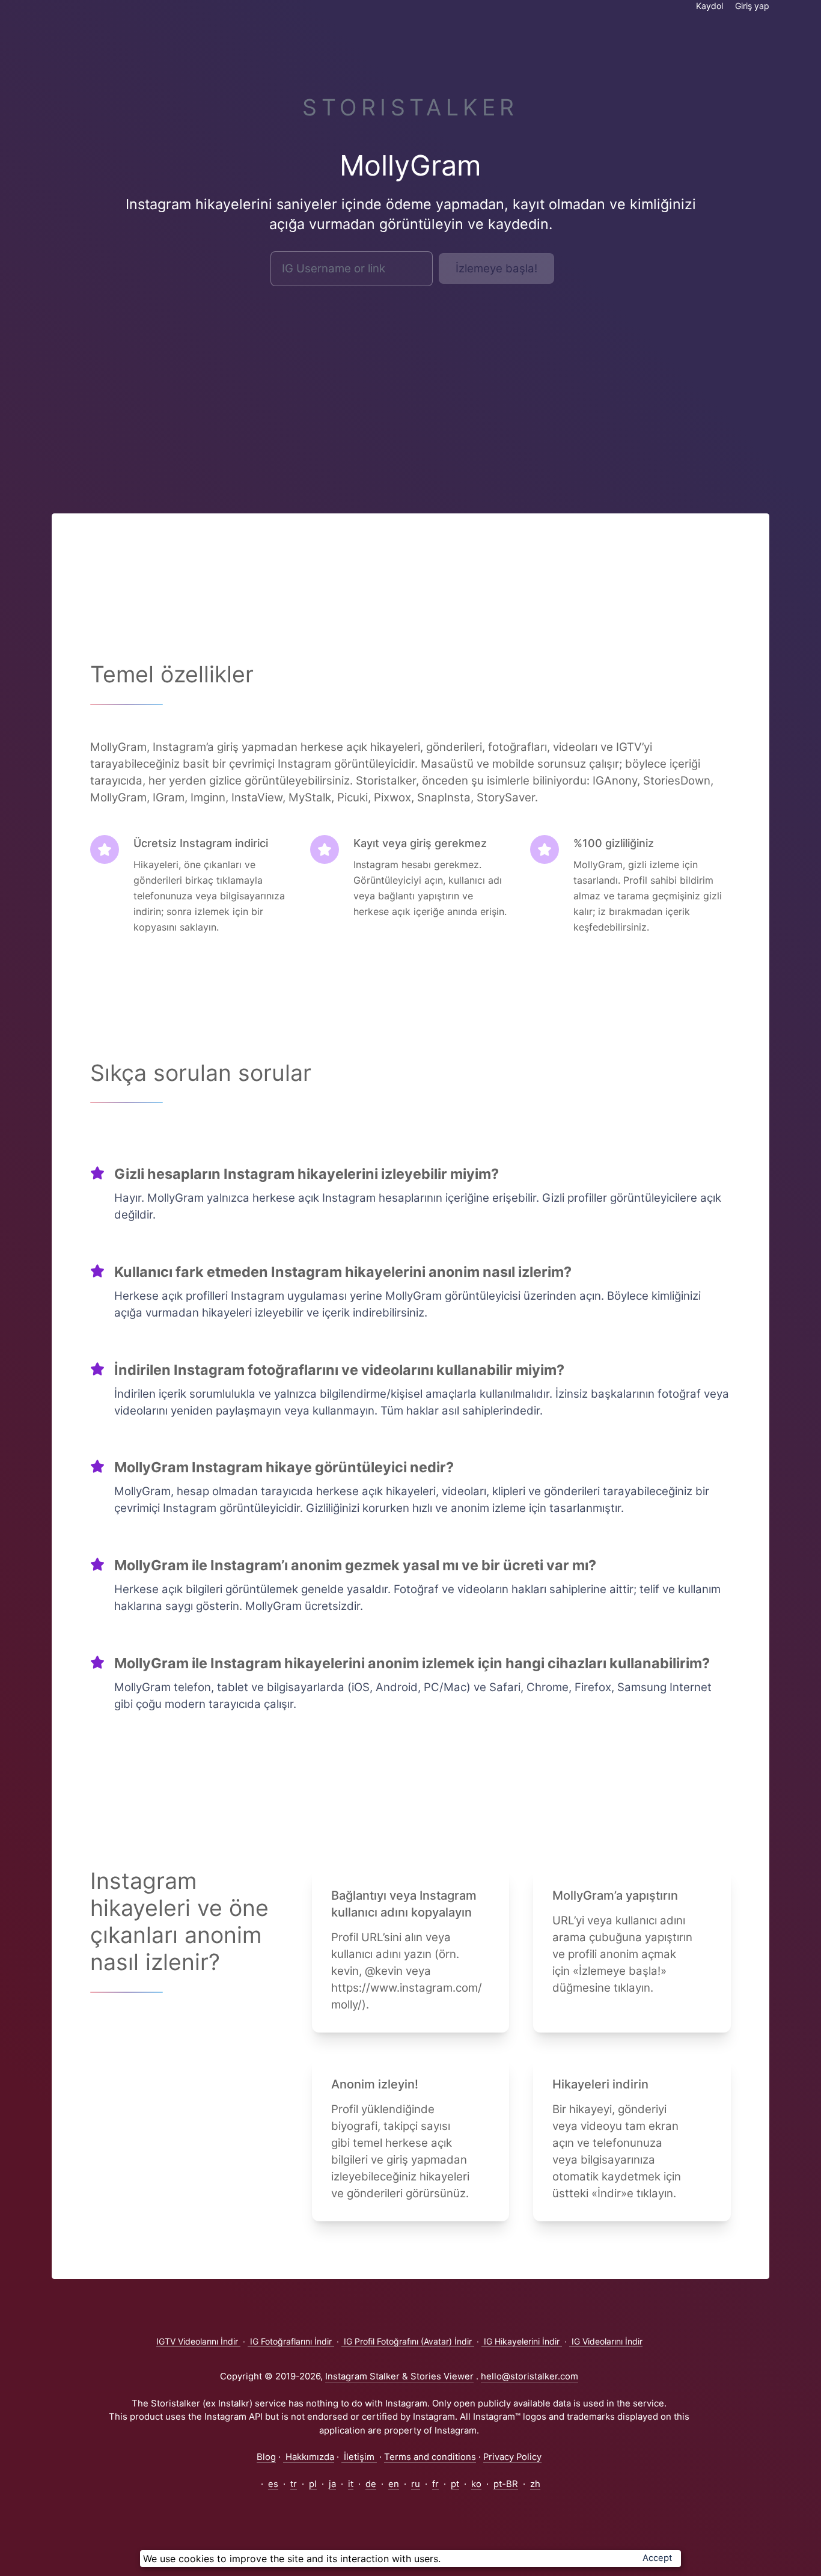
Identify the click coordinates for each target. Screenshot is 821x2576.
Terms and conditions (430, 2457)
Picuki (353, 797)
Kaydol (710, 6)
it (351, 2484)
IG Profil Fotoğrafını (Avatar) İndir (408, 2341)
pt (455, 2484)
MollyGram (118, 797)
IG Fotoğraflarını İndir (291, 2341)
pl (313, 2484)
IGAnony (615, 781)
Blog (266, 2457)
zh (535, 2484)
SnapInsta (444, 797)
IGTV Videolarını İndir (198, 2341)
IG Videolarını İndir (606, 2341)
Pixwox (392, 797)
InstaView (257, 797)
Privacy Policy (512, 2457)
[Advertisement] (410, 385)
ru (416, 2484)
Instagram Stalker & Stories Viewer (399, 2376)
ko (476, 2484)
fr (435, 2484)
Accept (657, 2558)
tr (294, 2484)
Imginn (208, 797)
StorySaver (506, 797)
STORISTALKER (410, 107)
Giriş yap (752, 6)
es (273, 2484)
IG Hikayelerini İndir (522, 2341)
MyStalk (310, 797)
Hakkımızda (309, 2457)
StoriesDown (677, 781)
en (394, 2484)
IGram (169, 797)
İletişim (359, 2457)
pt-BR (506, 2484)
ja (332, 2484)
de (371, 2484)
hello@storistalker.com (530, 2376)
